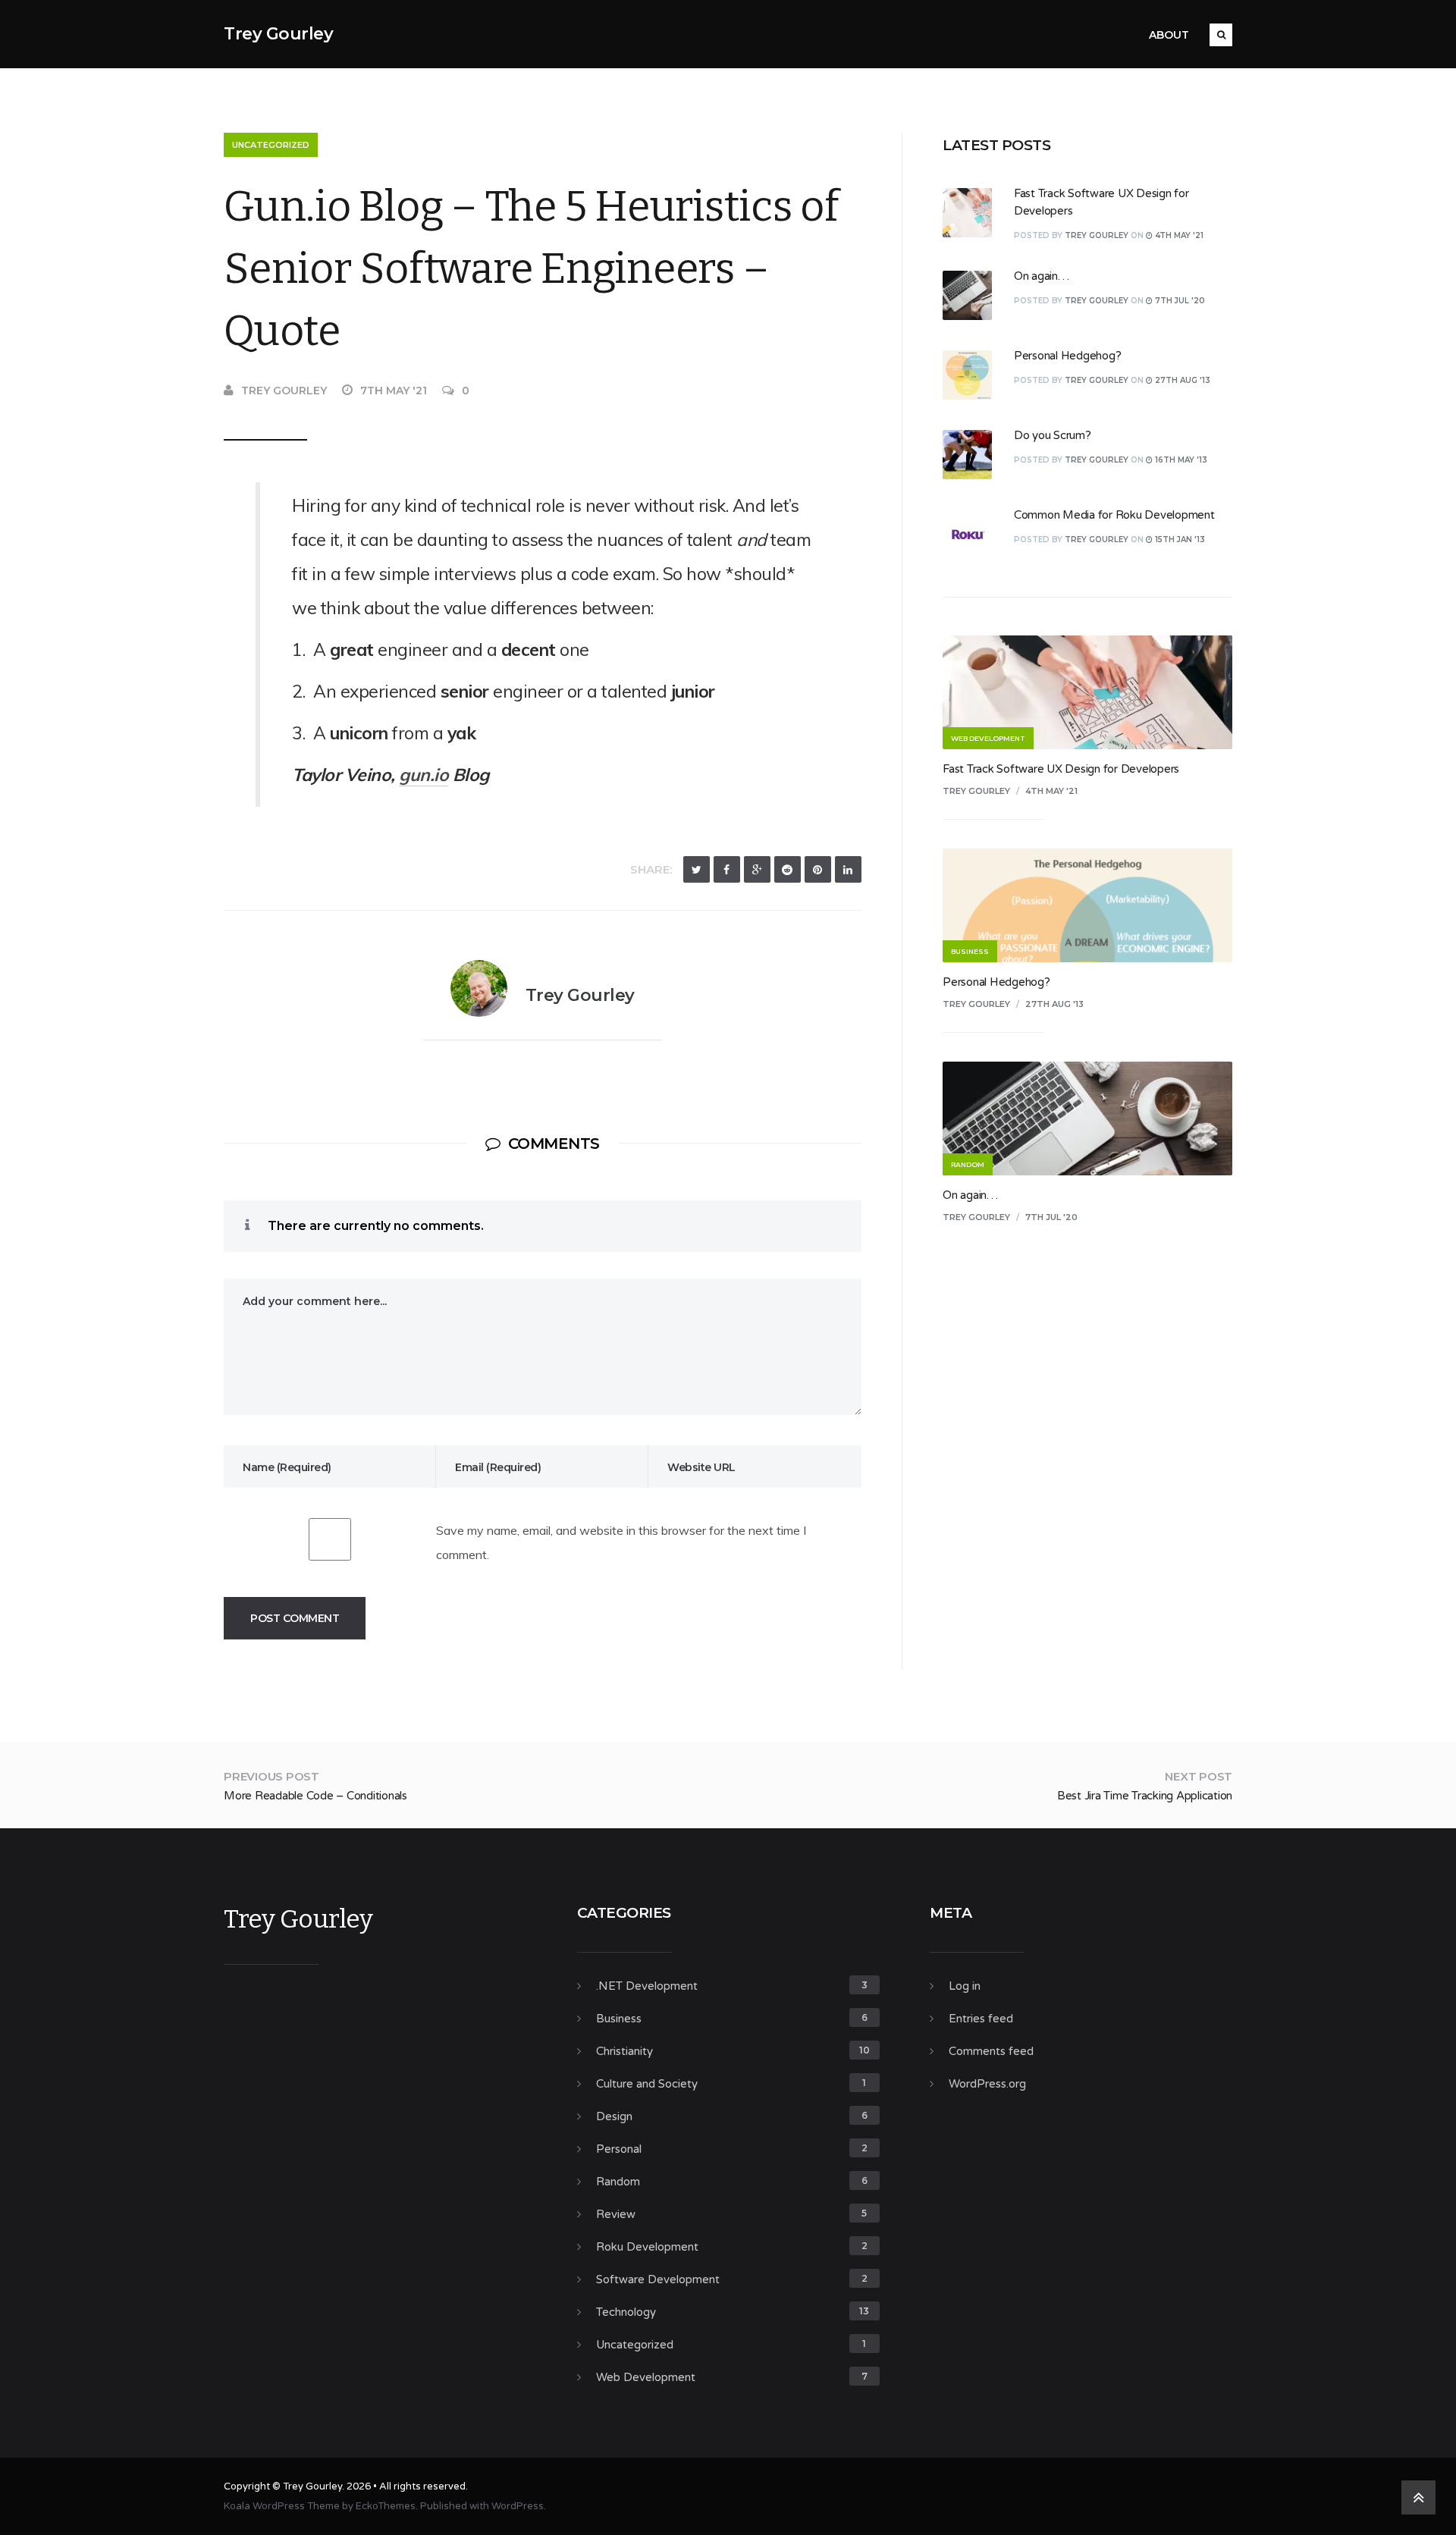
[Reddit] (788, 869)
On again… (1042, 276)
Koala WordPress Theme (282, 2506)
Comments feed (991, 2051)
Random (618, 2182)
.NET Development (647, 1986)
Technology (626, 2312)
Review (616, 2214)
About (1169, 35)
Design (614, 2116)
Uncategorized (271, 145)
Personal (619, 2149)
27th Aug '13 (1054, 1004)
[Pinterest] (818, 869)
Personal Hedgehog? (1068, 356)
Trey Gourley (278, 34)
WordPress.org (987, 2084)
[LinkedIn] (848, 869)
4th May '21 (1051, 791)
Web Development (646, 2377)
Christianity (624, 2051)
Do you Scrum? (1053, 435)
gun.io (424, 775)
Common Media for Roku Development (1114, 515)
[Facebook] (727, 869)
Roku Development (647, 2247)
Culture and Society (647, 2084)
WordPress (518, 2506)
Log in (965, 1986)
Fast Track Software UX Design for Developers (1061, 769)
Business (619, 2019)
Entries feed (981, 2019)
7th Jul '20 (1051, 1217)
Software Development (658, 2279)
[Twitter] (697, 869)
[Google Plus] (757, 869)
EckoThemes (386, 2506)
